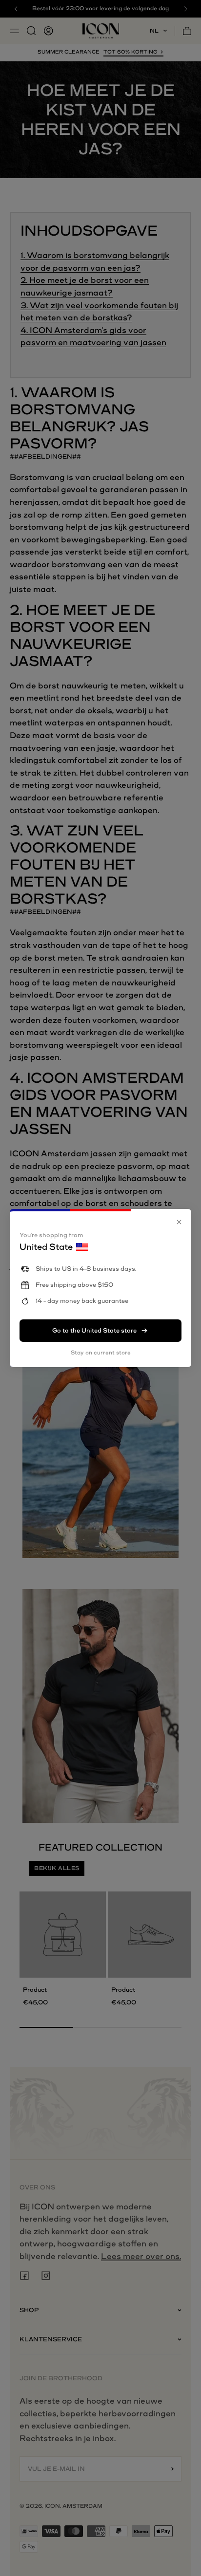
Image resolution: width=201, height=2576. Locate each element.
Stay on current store (101, 1353)
